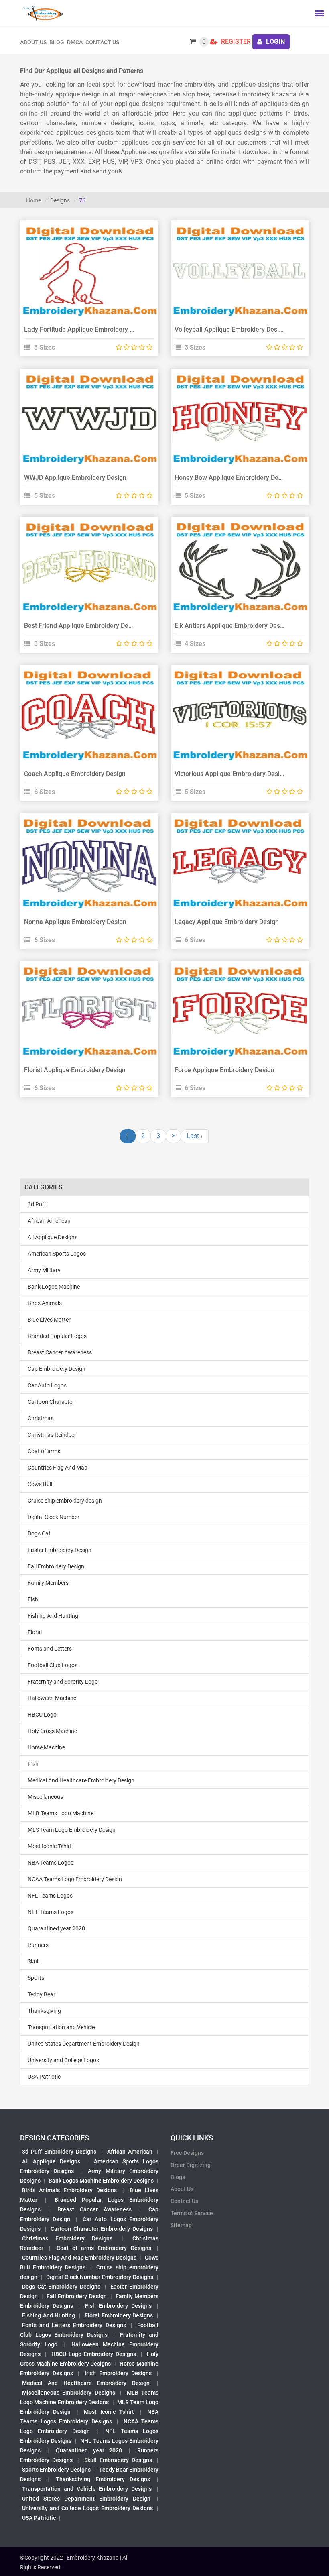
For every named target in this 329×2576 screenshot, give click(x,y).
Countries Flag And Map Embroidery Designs (79, 2258)
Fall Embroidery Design (56, 1566)
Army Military (44, 1270)
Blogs (178, 2177)
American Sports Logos (57, 1254)
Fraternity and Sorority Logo (63, 1682)
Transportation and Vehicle (61, 2027)
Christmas (41, 1418)
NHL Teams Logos (51, 1912)
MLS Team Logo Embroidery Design (72, 1830)
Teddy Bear (42, 1994)
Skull (34, 1961)
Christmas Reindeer (52, 1435)
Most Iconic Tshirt (50, 1846)
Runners (38, 1945)
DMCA (75, 42)
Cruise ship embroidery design (65, 1501)
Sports (36, 1978)
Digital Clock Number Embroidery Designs (100, 2277)
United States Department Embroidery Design (84, 2044)
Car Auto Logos (47, 1385)
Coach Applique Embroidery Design (75, 774)
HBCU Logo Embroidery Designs (94, 2354)
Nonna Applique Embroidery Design (75, 922)
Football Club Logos (53, 1665)
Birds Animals (45, 1303)
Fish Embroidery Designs (119, 2306)
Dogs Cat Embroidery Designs (61, 2287)
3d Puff (37, 1204)
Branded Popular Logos (57, 1336)
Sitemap (181, 2225)
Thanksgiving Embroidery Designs (103, 2479)
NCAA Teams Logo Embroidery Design (75, 1879)
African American (49, 1221)
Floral (35, 1632)
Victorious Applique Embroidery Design (231, 774)
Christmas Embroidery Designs (67, 2238)
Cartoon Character (51, 1402)
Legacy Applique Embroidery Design (227, 922)
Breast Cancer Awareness (60, 1352)
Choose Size (86, 280)
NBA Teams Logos (51, 1863)
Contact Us (102, 42)
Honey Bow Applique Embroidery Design (233, 478)
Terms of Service (192, 2213)
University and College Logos (63, 2060)
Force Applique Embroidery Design (224, 1070)
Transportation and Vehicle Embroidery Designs (87, 2489)
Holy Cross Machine (52, 1731)
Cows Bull (40, 1484)
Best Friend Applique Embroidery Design (82, 626)
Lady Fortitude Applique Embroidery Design (87, 329)
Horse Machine (46, 1747)
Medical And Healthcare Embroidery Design (81, 1780)
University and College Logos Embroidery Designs (87, 2508)
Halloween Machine (52, 1698)
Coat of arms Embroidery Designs (104, 2248)
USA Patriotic (44, 2077)
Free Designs (187, 2153)
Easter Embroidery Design (60, 1550)
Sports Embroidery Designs (56, 2470)
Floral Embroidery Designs (119, 2315)
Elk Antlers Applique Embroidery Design (232, 626)
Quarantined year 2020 (56, 1928)
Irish (33, 1764)
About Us (182, 2189)
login (275, 42)
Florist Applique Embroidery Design (75, 1070)
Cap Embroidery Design (57, 1369)
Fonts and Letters (50, 1649)
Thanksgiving (44, 2011)
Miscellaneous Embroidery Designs (69, 2393)
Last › (195, 1136)
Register (235, 42)
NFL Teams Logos (50, 1896)
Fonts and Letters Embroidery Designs (74, 2325)
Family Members (48, 1583)
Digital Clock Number (54, 1517)
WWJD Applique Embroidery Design (75, 478)
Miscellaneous (45, 1797)
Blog (57, 42)
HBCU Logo (42, 1715)
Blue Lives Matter (49, 1320)
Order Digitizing (191, 2165)
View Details (85, 262)
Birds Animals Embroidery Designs (69, 2190)
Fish (33, 1599)
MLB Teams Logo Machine (61, 1813)
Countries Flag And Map (58, 1468)
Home (34, 200)
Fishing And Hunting (53, 1616)
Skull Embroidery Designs (118, 2460)
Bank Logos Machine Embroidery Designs (101, 2181)
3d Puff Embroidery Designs (59, 2152)
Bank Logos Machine (54, 1287)
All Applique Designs (53, 1237)
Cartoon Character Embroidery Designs (102, 2229)
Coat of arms (44, 1451)
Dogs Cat (39, 1533)
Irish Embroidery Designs (118, 2373)
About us (33, 42)
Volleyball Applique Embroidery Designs (232, 329)
